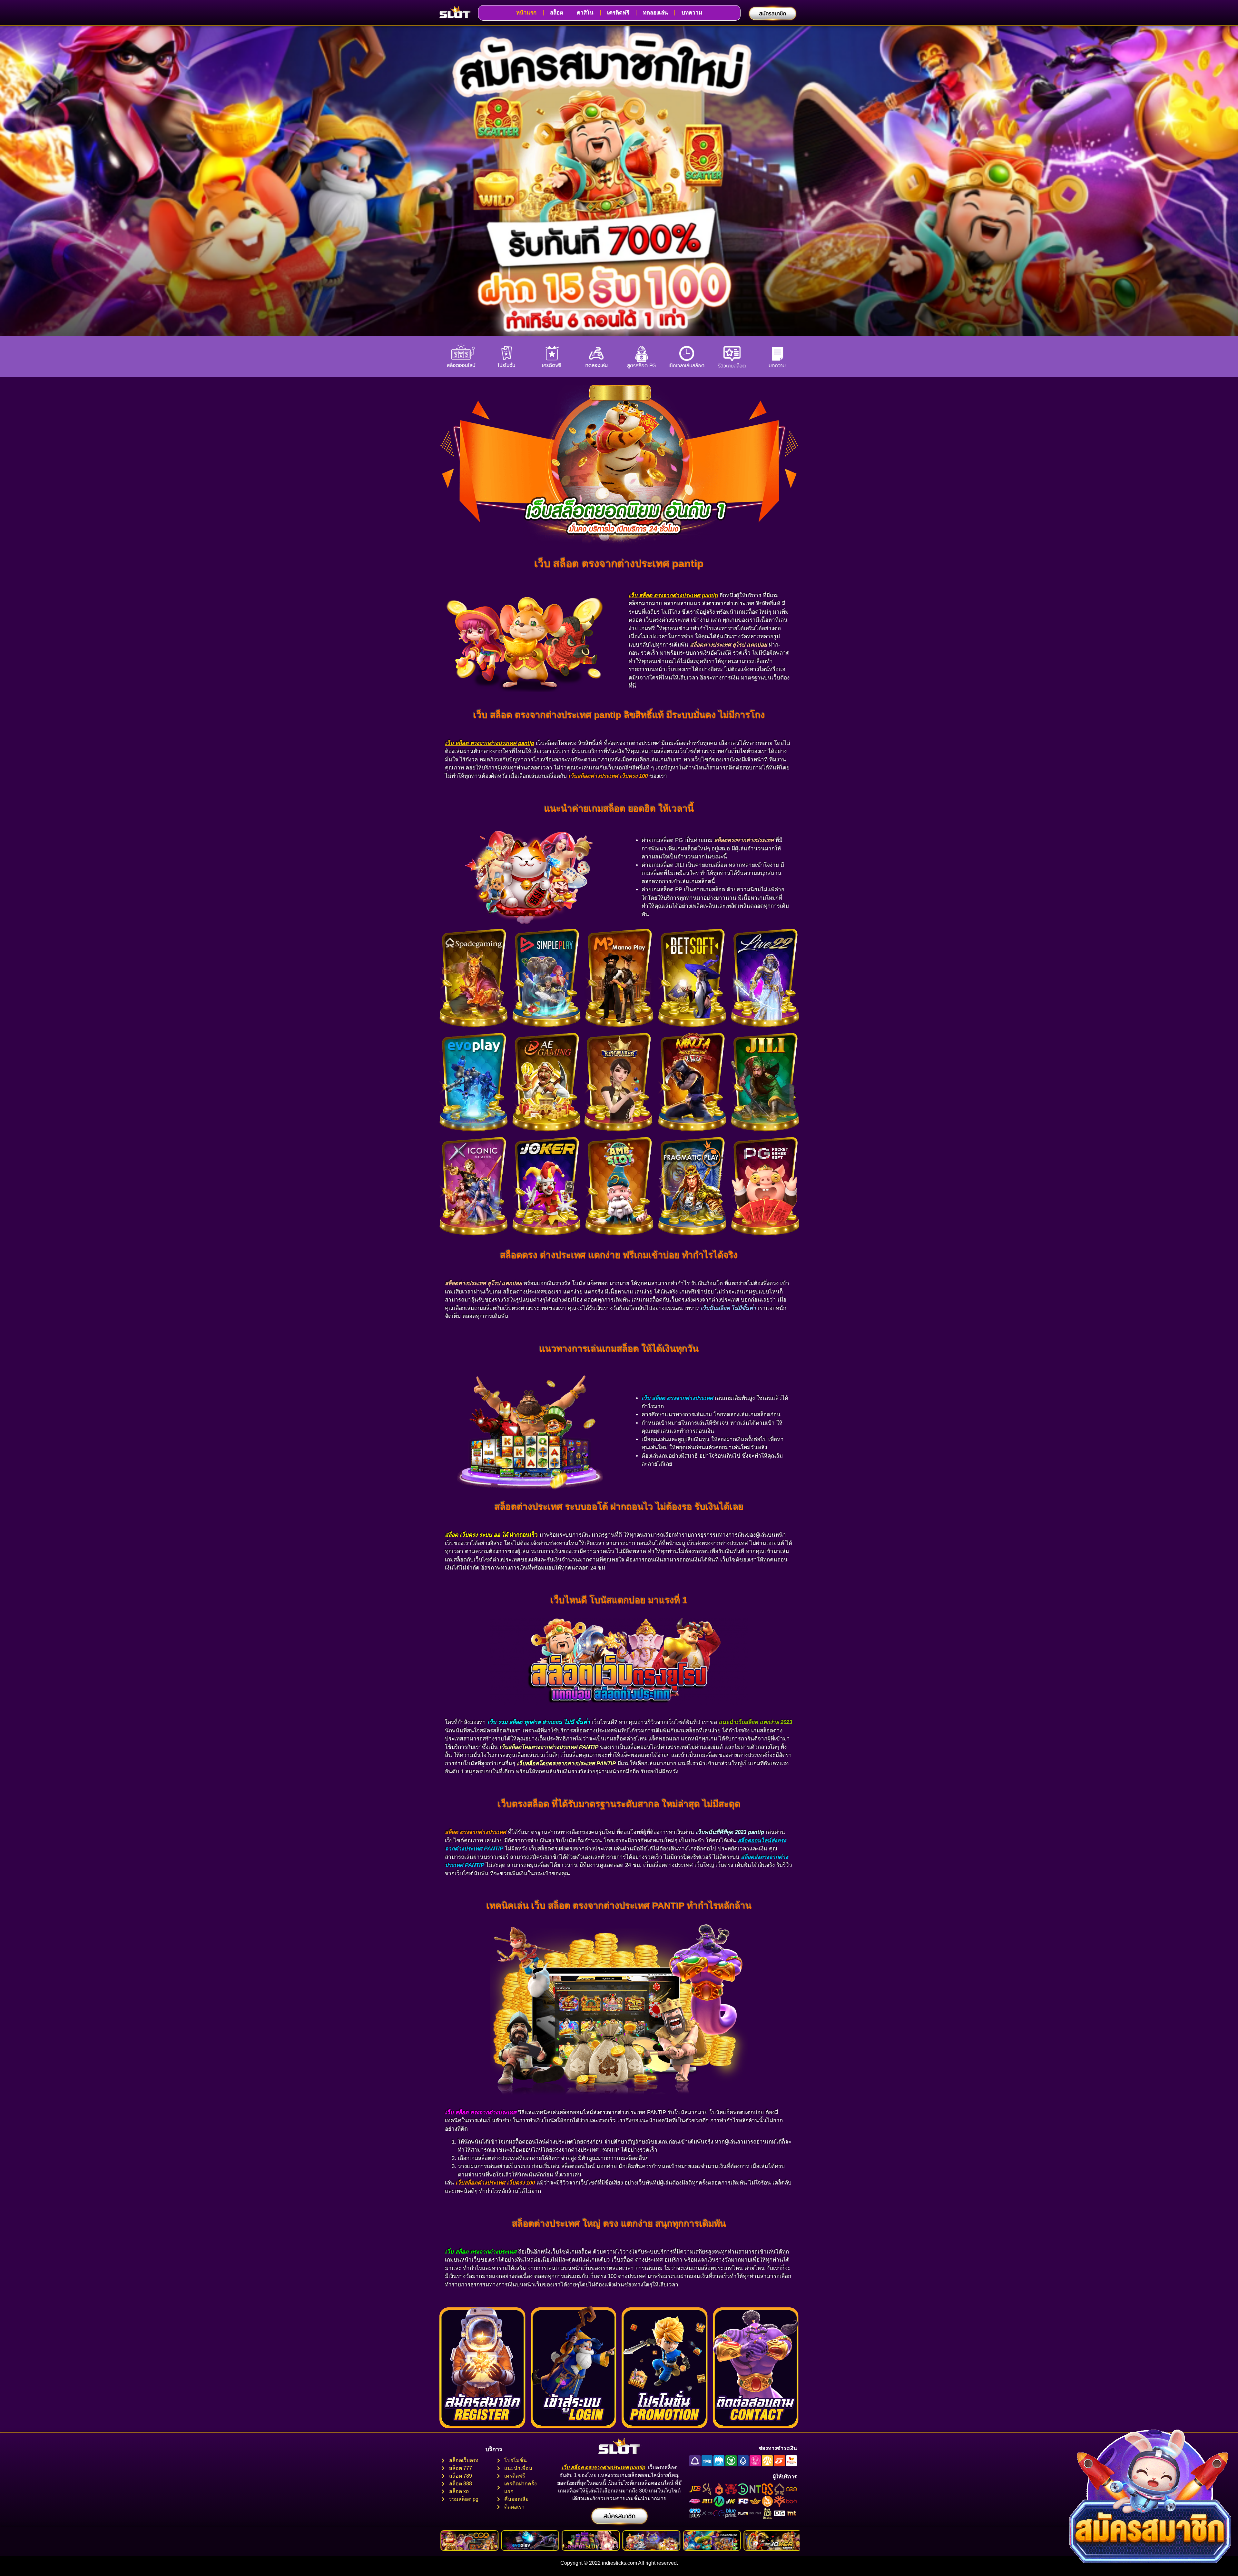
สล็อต (557, 13)
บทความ (692, 13)
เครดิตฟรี (618, 13)
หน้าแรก (526, 13)
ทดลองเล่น (655, 13)
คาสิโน (585, 13)
